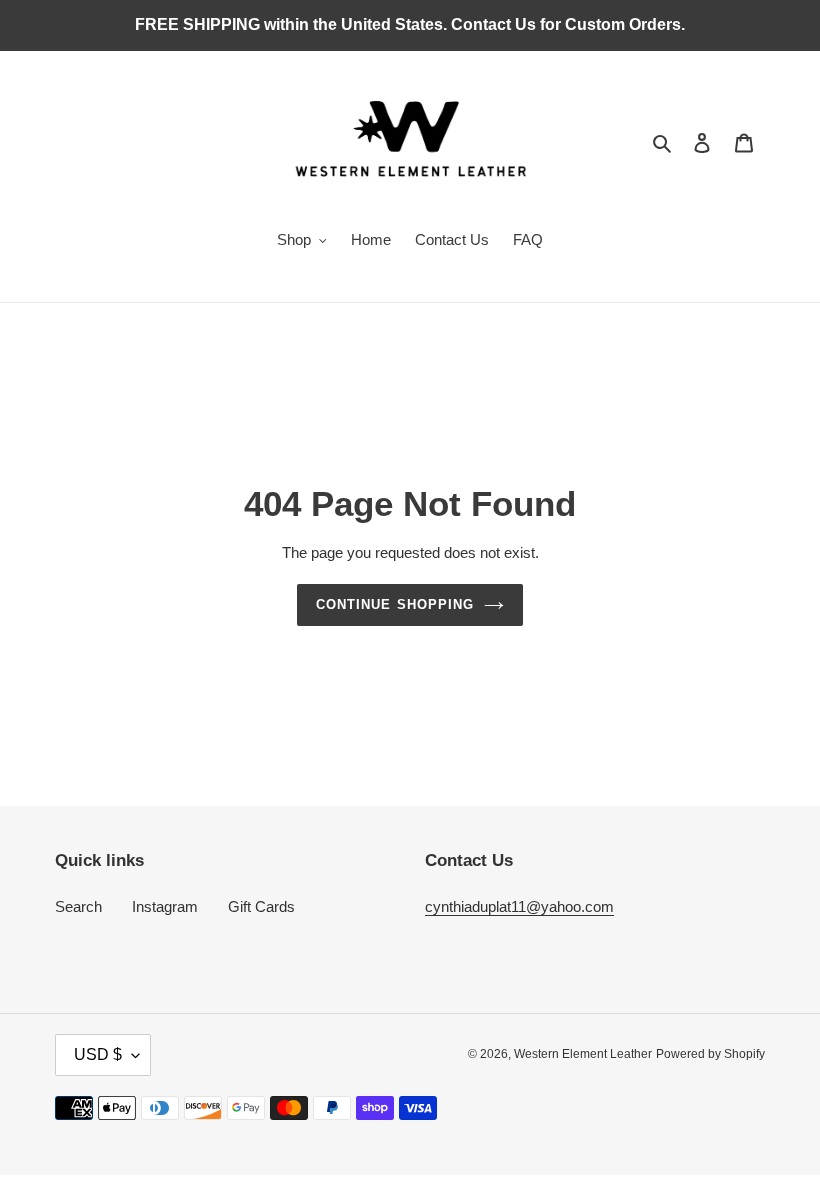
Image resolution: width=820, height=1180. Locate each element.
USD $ (98, 1054)
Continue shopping (395, 604)
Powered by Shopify (710, 1054)
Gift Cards (261, 906)
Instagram (165, 906)
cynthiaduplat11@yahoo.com (519, 906)
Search (78, 906)
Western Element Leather (583, 1054)
